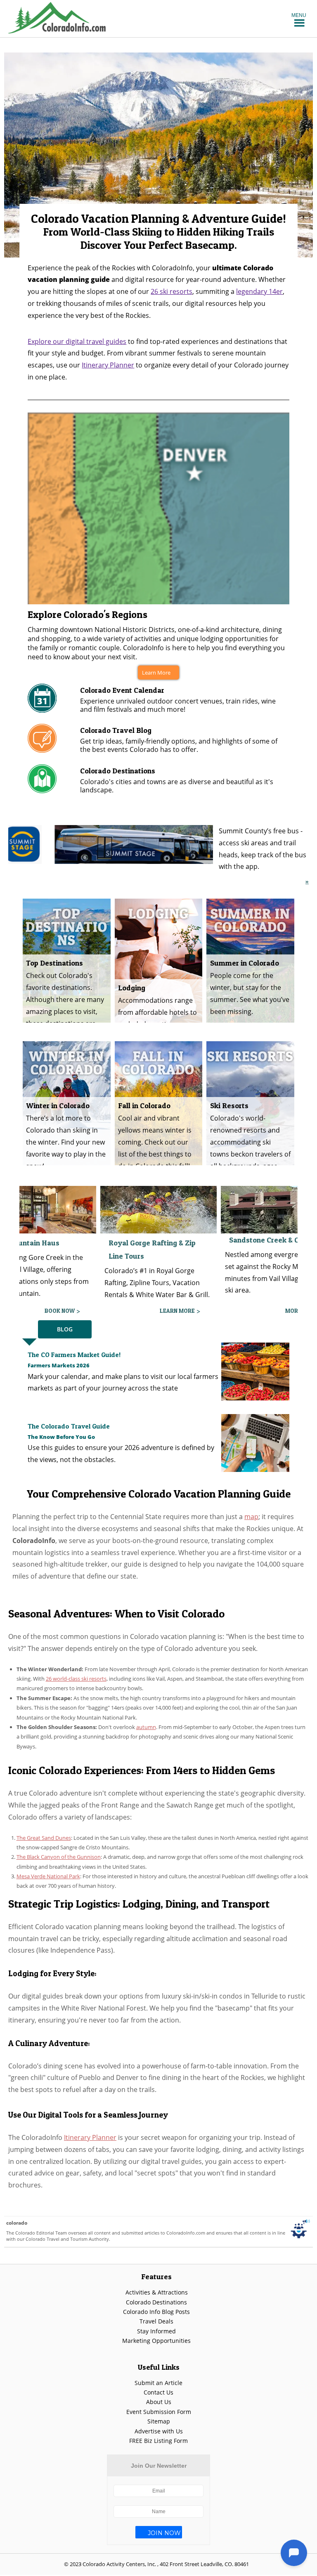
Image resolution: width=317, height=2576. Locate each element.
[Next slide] (303, 155)
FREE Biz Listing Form (158, 2441)
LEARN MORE (57, 1311)
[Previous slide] (14, 155)
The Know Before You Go (61, 1437)
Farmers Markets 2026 (59, 1365)
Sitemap (159, 2421)
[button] (299, 15)
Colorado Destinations (156, 2302)
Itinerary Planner (108, 365)
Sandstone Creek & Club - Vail (159, 1240)
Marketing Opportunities (156, 2341)
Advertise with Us (159, 2431)
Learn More (156, 673)
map (251, 1517)
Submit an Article (158, 2383)
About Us (159, 2402)
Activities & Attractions (157, 2292)
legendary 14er (259, 291)
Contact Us (158, 2392)
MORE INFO (180, 1311)
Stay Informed (156, 2331)
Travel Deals (156, 2321)
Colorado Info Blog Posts (156, 2312)
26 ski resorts (172, 291)
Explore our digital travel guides (77, 341)
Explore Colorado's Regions (88, 614)
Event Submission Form (159, 2412)
